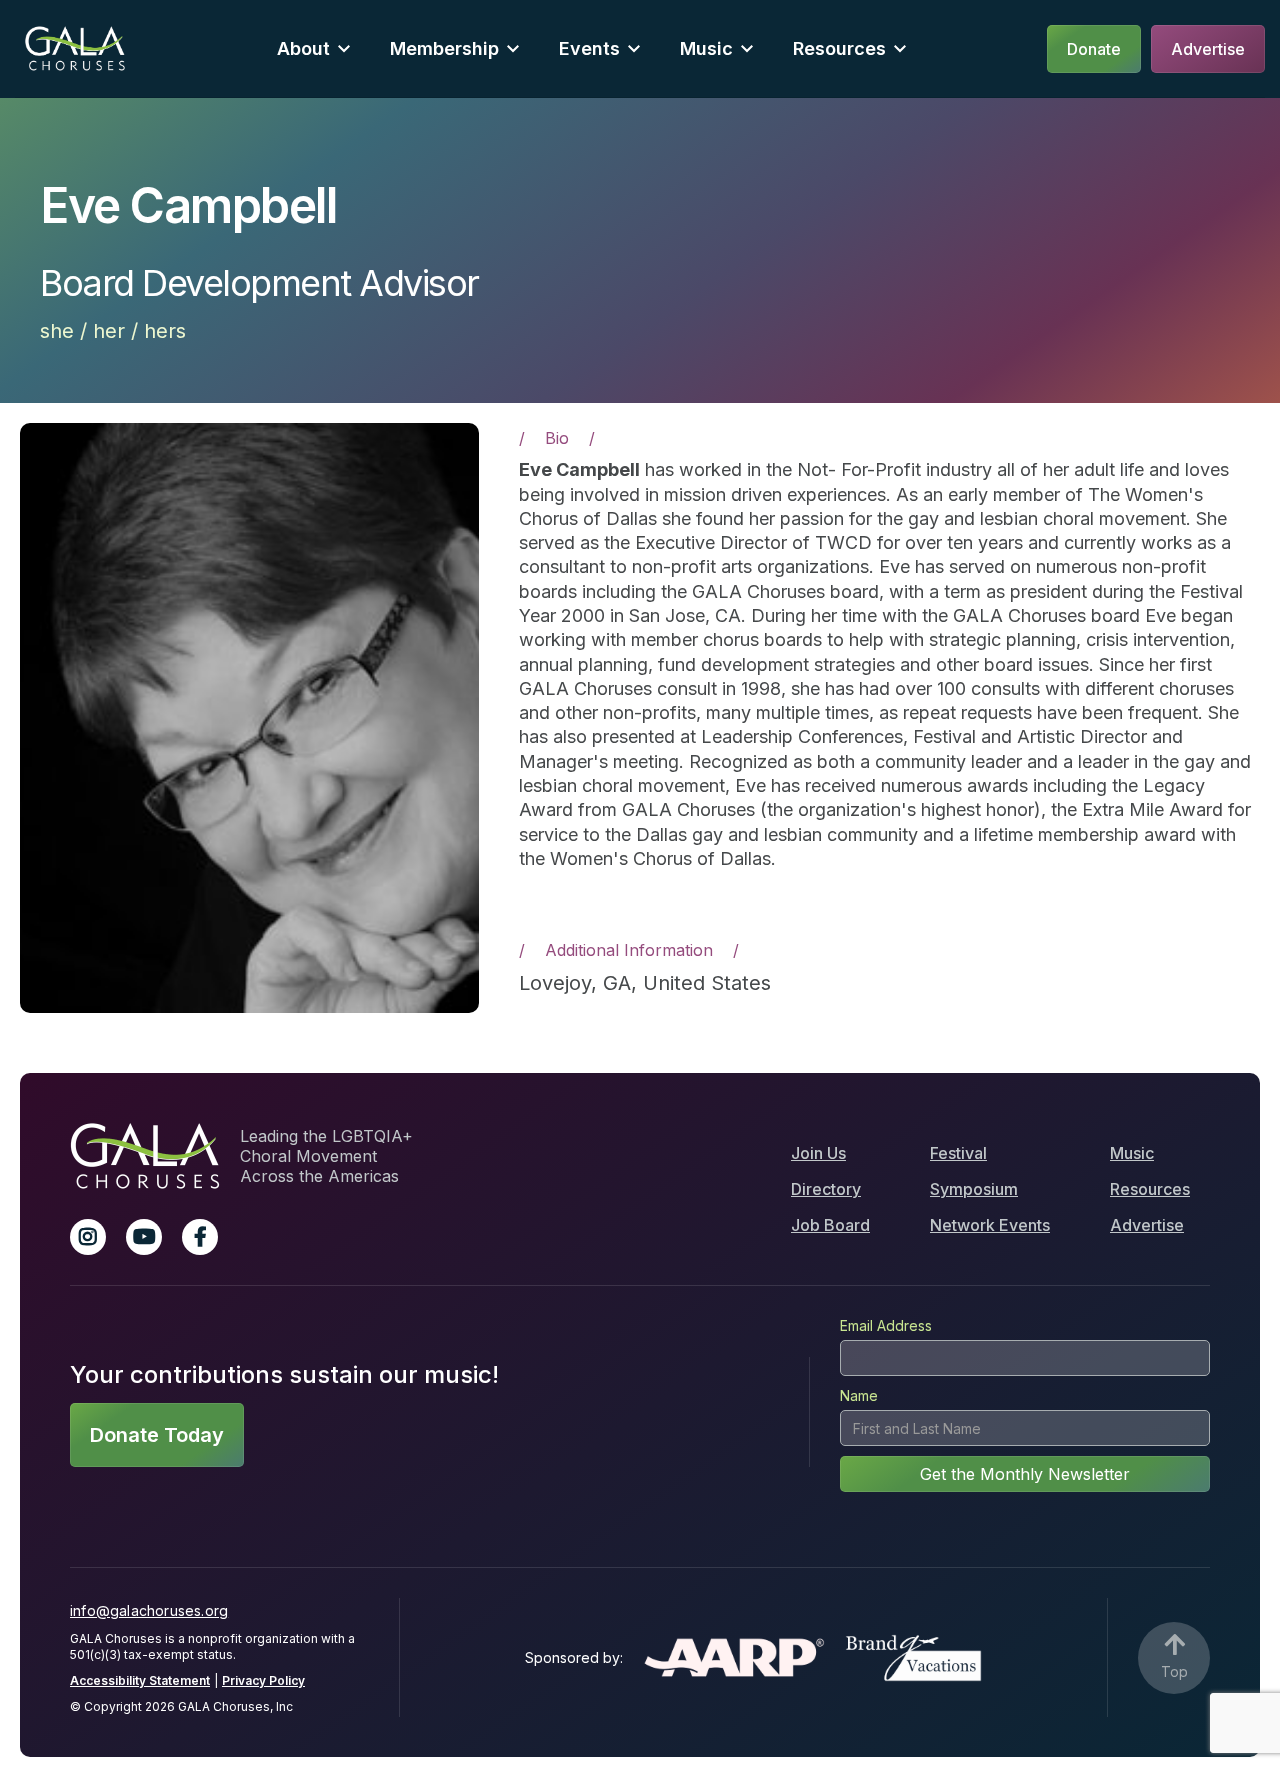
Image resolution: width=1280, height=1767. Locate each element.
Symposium (974, 1189)
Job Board (830, 1225)
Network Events (990, 1225)
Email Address (886, 1325)
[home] (75, 48)
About (303, 48)
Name (859, 1395)
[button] (313, 48)
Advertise (1147, 1225)
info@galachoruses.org (149, 1610)
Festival (958, 1153)
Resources (839, 48)
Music (1132, 1153)
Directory (826, 1189)
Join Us (818, 1153)
